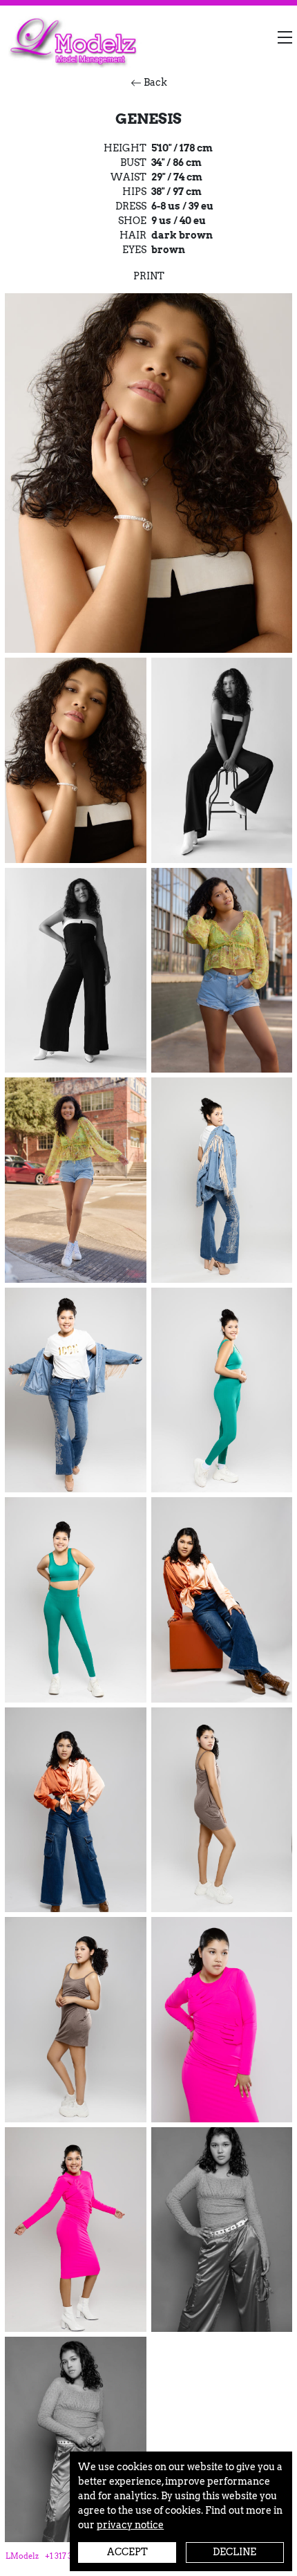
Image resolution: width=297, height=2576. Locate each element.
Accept (127, 2552)
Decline (234, 2552)
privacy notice (130, 2525)
